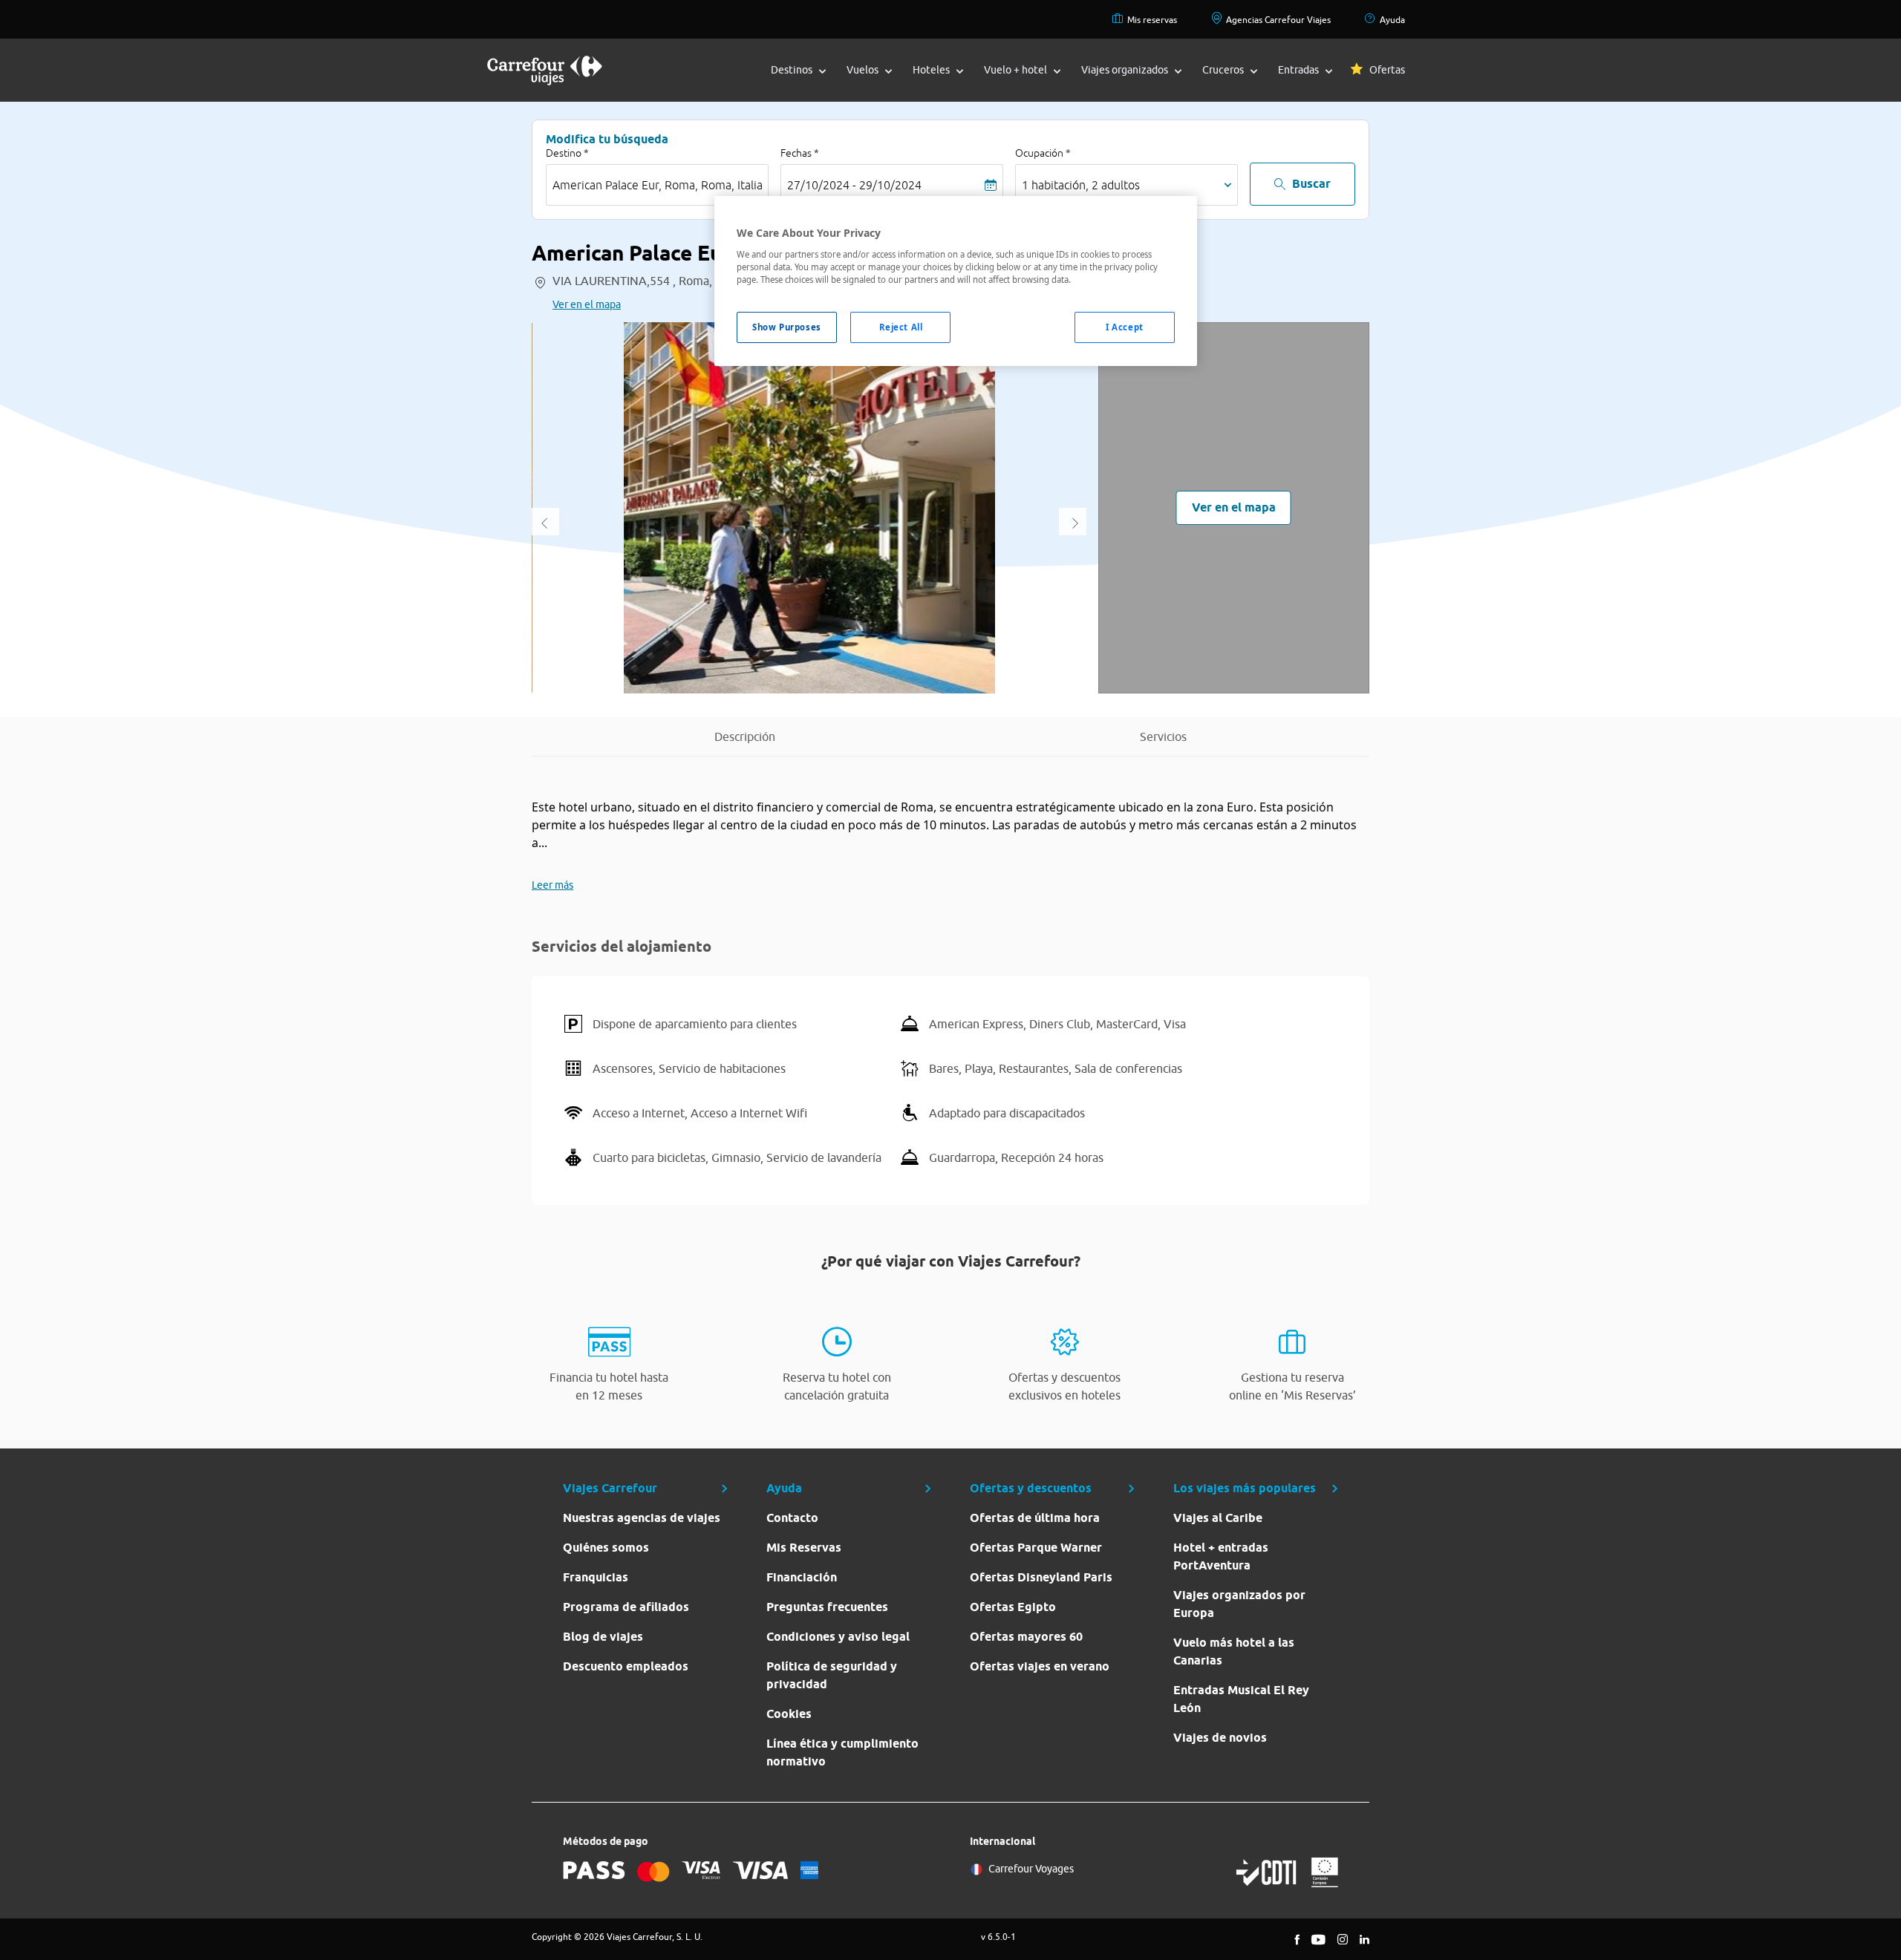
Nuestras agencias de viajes (642, 1518)
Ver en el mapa (587, 304)
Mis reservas (1152, 20)
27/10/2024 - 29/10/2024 (854, 185)
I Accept (1125, 327)
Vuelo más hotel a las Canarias (1234, 1652)
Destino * (567, 153)
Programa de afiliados (626, 1607)
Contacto (792, 1518)
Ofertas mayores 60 (1026, 1637)
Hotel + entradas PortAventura (1221, 1556)
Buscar (1311, 184)
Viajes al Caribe (1218, 1518)
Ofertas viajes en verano (1040, 1666)
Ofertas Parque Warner (1036, 1548)
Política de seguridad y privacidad (832, 1675)
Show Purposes (786, 327)
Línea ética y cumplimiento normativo (842, 1752)
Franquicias (596, 1577)
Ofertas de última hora (1035, 1518)
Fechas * (800, 153)
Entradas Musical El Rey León (1241, 1699)
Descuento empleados (626, 1666)
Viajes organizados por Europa (1239, 1604)
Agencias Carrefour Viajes (1278, 20)
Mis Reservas (804, 1548)
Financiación (802, 1577)
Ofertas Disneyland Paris (1041, 1577)
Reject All (901, 327)
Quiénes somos (606, 1548)
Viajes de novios (1220, 1738)
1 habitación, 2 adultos (1081, 185)
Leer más (552, 885)
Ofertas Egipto (1013, 1607)
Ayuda (1392, 20)
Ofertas (1387, 70)
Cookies (789, 1714)
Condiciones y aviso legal (838, 1637)
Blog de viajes (603, 1637)
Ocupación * (1043, 153)
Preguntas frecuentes (827, 1607)
